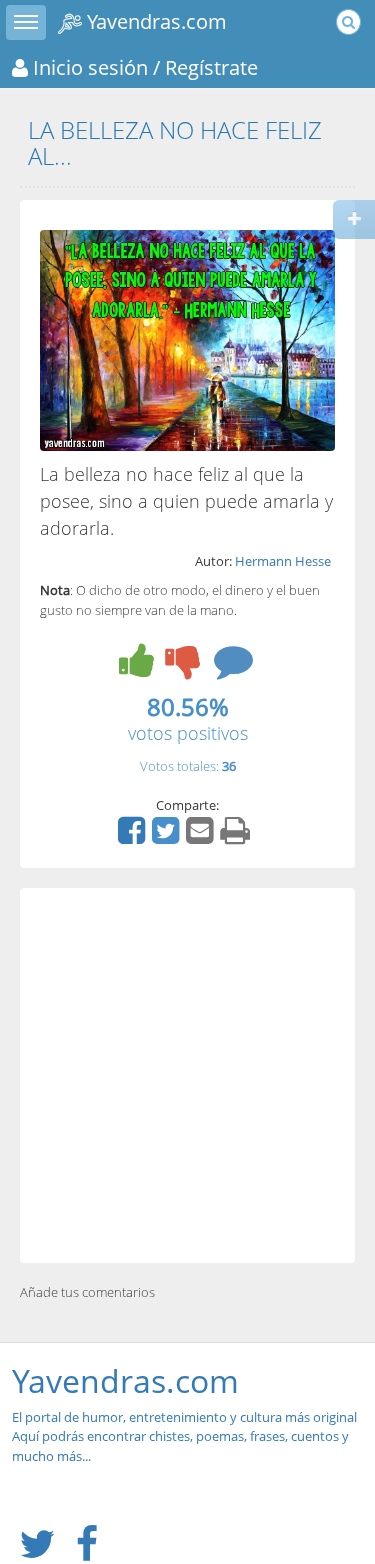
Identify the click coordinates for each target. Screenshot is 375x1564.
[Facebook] (134, 837)
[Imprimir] (237, 837)
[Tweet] (168, 837)
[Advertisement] (187, 1075)
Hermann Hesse (283, 561)
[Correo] (202, 837)
